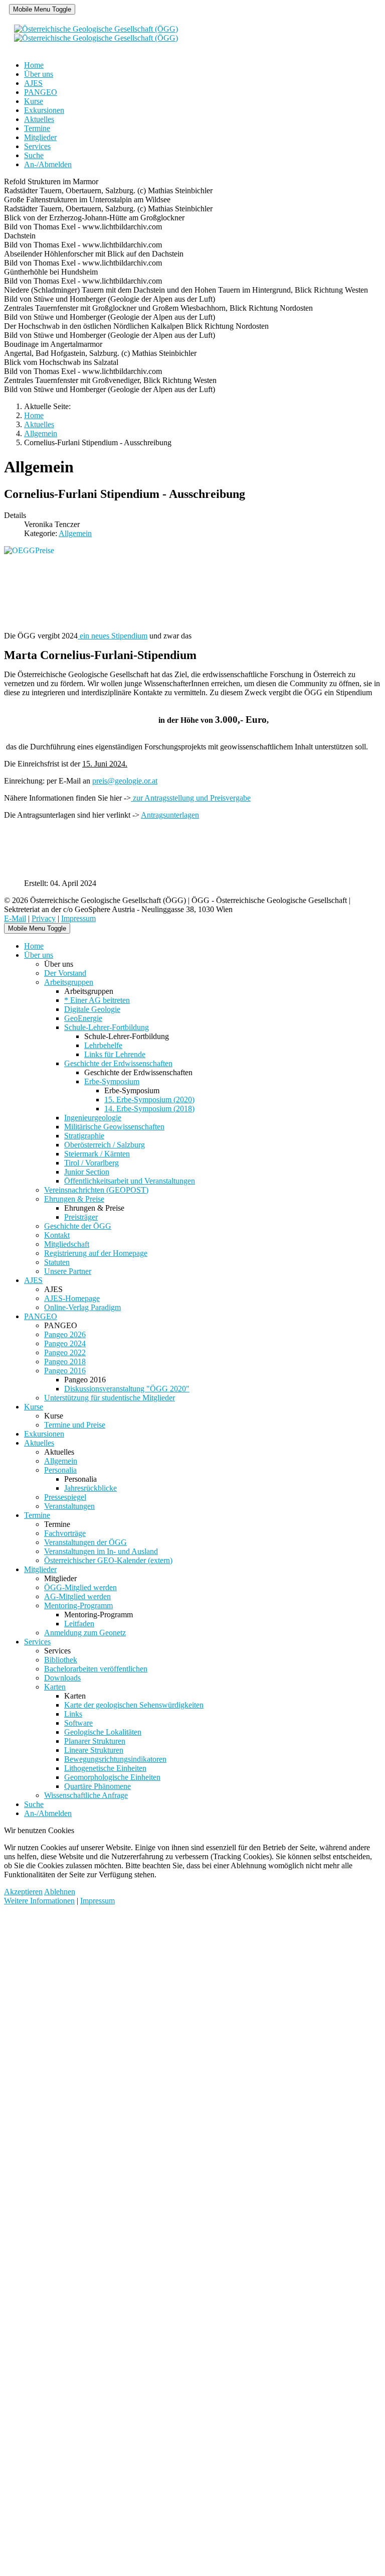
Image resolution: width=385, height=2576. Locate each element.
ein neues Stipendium (113, 636)
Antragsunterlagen (170, 815)
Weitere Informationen (39, 1901)
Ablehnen (60, 1892)
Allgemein (75, 533)
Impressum (78, 918)
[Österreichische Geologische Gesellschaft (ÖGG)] (96, 33)
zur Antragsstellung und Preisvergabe (191, 798)
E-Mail (15, 918)
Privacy (44, 918)
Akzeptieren (23, 1892)
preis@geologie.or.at (125, 781)
